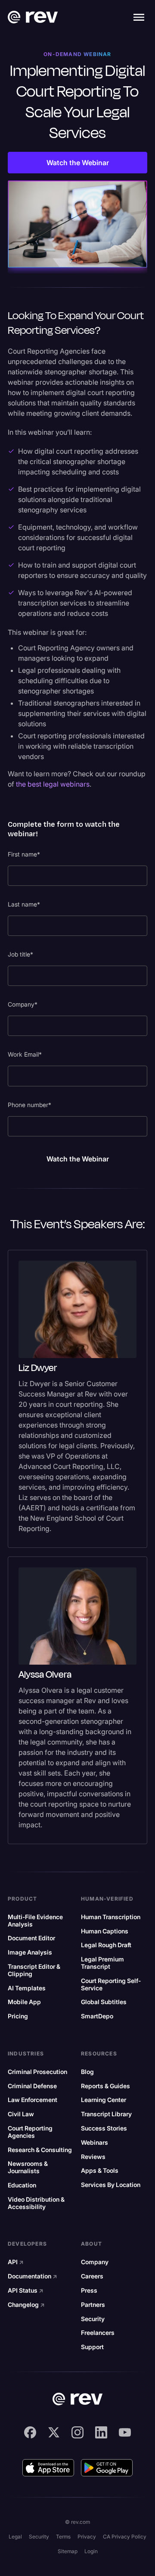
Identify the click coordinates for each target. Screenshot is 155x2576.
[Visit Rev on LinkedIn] (101, 2432)
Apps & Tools (100, 2171)
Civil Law (21, 2114)
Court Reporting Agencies (30, 2132)
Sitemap (68, 2551)
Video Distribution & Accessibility (36, 2203)
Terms (63, 2537)
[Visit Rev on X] (54, 2432)
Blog (87, 2072)
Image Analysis (30, 1952)
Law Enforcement (33, 2100)
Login (91, 2551)
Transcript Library (106, 2114)
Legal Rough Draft (106, 1945)
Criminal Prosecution (37, 2072)
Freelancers (98, 2333)
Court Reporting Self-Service (111, 1985)
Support (92, 2347)
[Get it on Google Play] (107, 2468)
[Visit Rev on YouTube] (125, 2432)
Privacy (87, 2537)
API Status (26, 2290)
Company (95, 2262)
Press (89, 2290)
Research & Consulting (40, 2150)
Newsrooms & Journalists (28, 2167)
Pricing (18, 2016)
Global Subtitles (104, 2002)
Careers (92, 2276)
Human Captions (105, 1931)
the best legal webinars (53, 784)
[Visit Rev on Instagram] (77, 2432)
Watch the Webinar (78, 163)
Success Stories (104, 2128)
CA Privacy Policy (125, 2537)
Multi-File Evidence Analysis (35, 1921)
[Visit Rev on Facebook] (30, 2432)
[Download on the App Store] (48, 2468)
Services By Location (111, 2185)
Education (22, 2185)
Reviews (93, 2157)
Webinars (95, 2143)
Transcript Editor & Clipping (34, 1970)
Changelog (26, 2305)
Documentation (33, 2276)
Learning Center (104, 2100)
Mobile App (24, 2002)
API (16, 2262)
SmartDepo (97, 2016)
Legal (15, 2537)
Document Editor (31, 1938)
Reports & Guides (105, 2086)
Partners (93, 2305)
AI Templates (27, 1988)
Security (93, 2319)
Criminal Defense (32, 2086)
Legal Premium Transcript (102, 1963)
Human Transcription (111, 1917)
